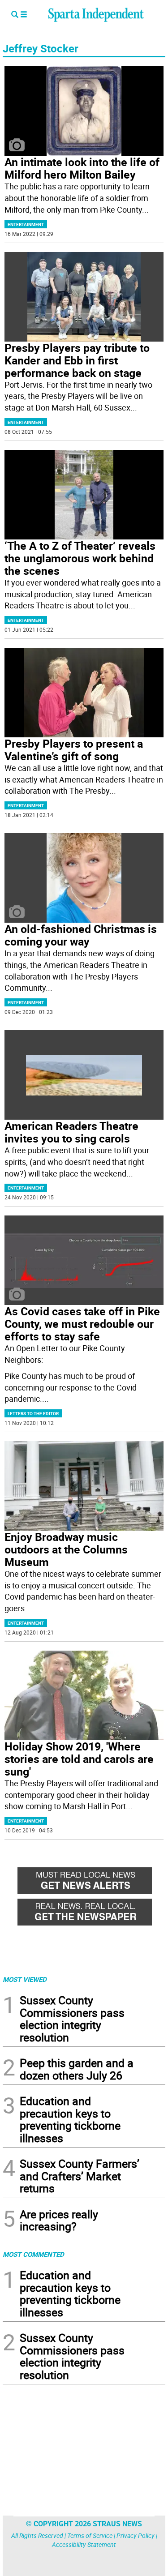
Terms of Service (90, 2535)
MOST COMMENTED (33, 2254)
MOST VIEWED (25, 1979)
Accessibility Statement (84, 2544)
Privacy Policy (136, 2535)
